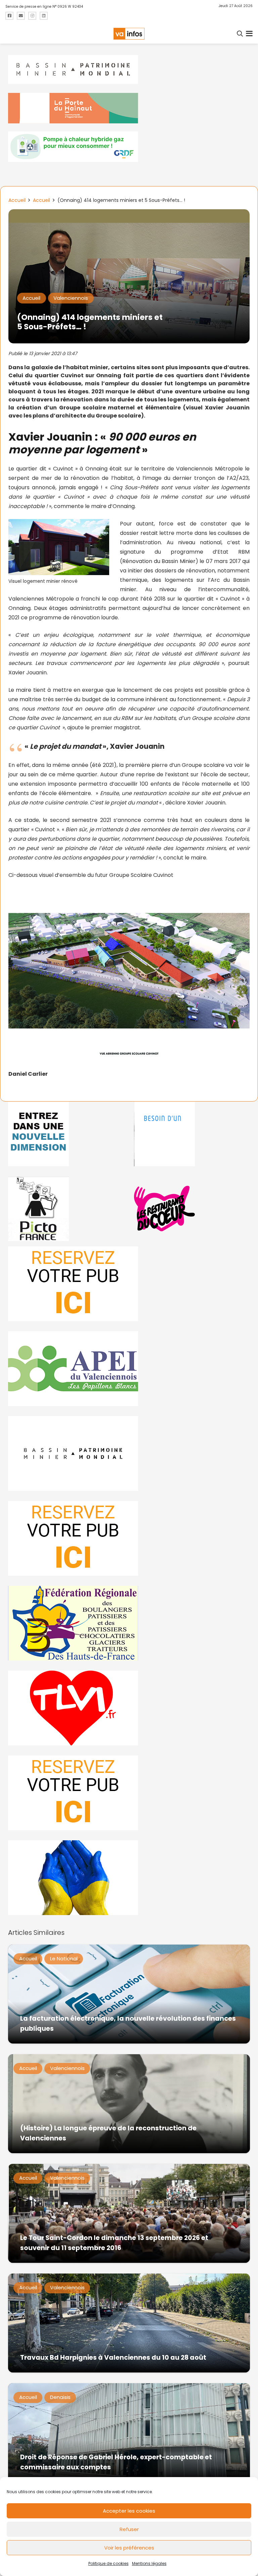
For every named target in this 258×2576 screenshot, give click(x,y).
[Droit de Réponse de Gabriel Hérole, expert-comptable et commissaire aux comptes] (129, 2433)
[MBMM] (129, 70)
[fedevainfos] (129, 1623)
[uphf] (66, 1134)
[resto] (192, 1209)
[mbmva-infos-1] (129, 1453)
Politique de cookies (109, 2563)
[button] (240, 34)
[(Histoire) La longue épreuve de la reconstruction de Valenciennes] (129, 2104)
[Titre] (9, 16)
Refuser (129, 2529)
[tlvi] (129, 1708)
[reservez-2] (129, 1538)
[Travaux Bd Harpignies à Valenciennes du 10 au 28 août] (129, 2323)
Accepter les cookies (129, 2511)
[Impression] (129, 1369)
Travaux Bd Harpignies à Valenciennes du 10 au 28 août (113, 2358)
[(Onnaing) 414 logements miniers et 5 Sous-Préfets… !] (129, 214)
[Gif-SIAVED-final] (192, 1134)
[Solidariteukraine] (129, 1878)
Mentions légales (149, 2563)
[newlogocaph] (129, 108)
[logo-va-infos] (129, 34)
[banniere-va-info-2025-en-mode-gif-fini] (129, 147)
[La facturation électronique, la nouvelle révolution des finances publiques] (129, 1994)
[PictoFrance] (66, 1209)
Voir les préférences (129, 2548)
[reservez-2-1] (129, 1284)
